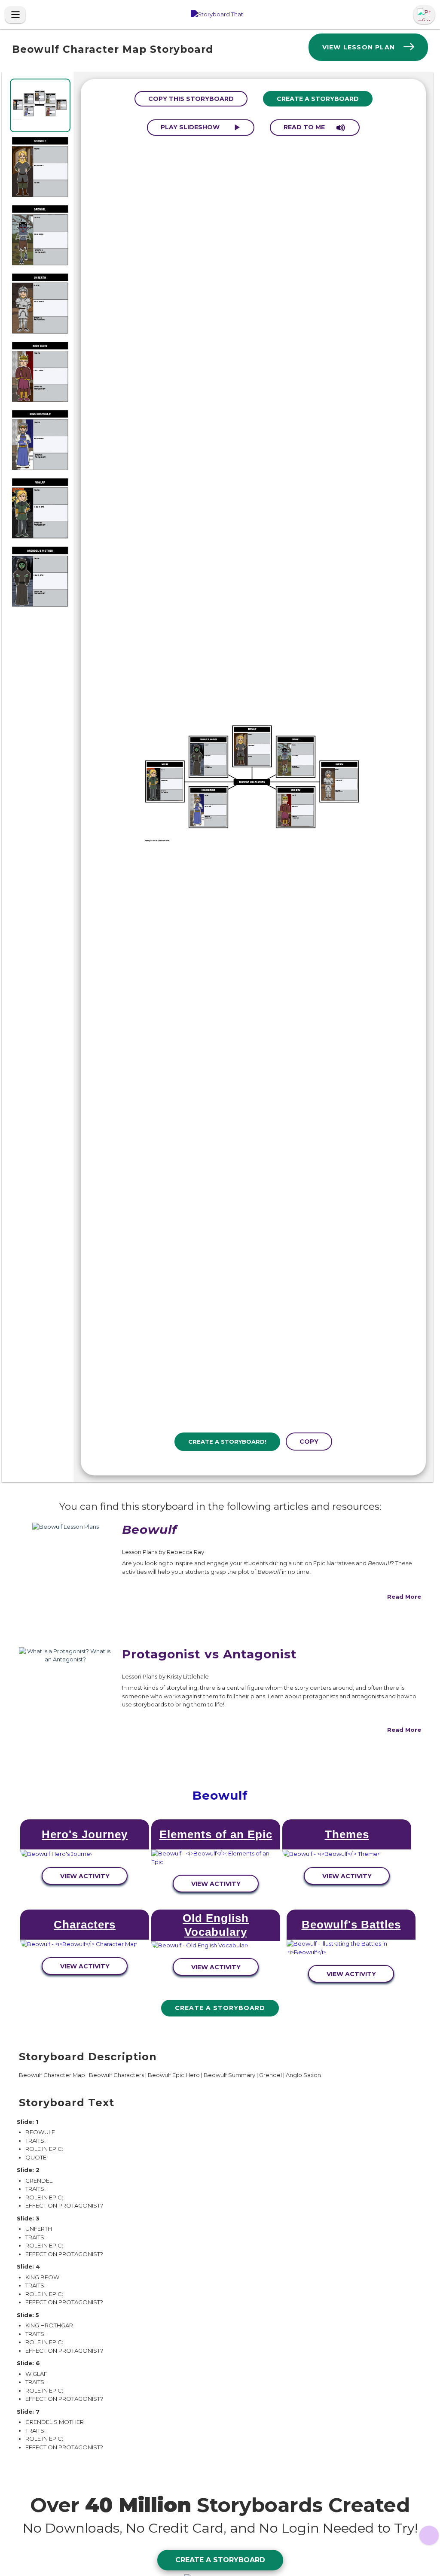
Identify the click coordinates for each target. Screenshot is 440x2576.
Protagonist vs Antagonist (209, 1654)
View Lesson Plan (359, 47)
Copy (309, 1442)
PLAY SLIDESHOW (191, 127)
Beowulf (220, 1795)
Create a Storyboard (220, 2008)
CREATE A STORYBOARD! (227, 1442)
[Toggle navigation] (15, 15)
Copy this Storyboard (191, 99)
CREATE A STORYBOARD (318, 99)
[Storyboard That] (217, 15)
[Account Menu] (424, 15)
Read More (404, 1597)
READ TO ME (305, 127)
